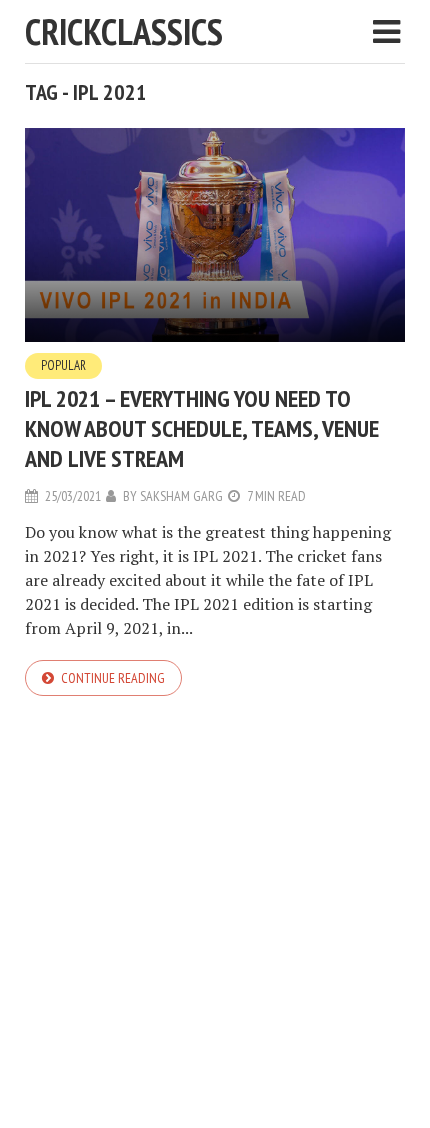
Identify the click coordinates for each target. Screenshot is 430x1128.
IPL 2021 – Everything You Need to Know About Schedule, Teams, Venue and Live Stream (202, 428)
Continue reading (113, 678)
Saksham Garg (181, 496)
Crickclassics (124, 31)
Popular (63, 365)
